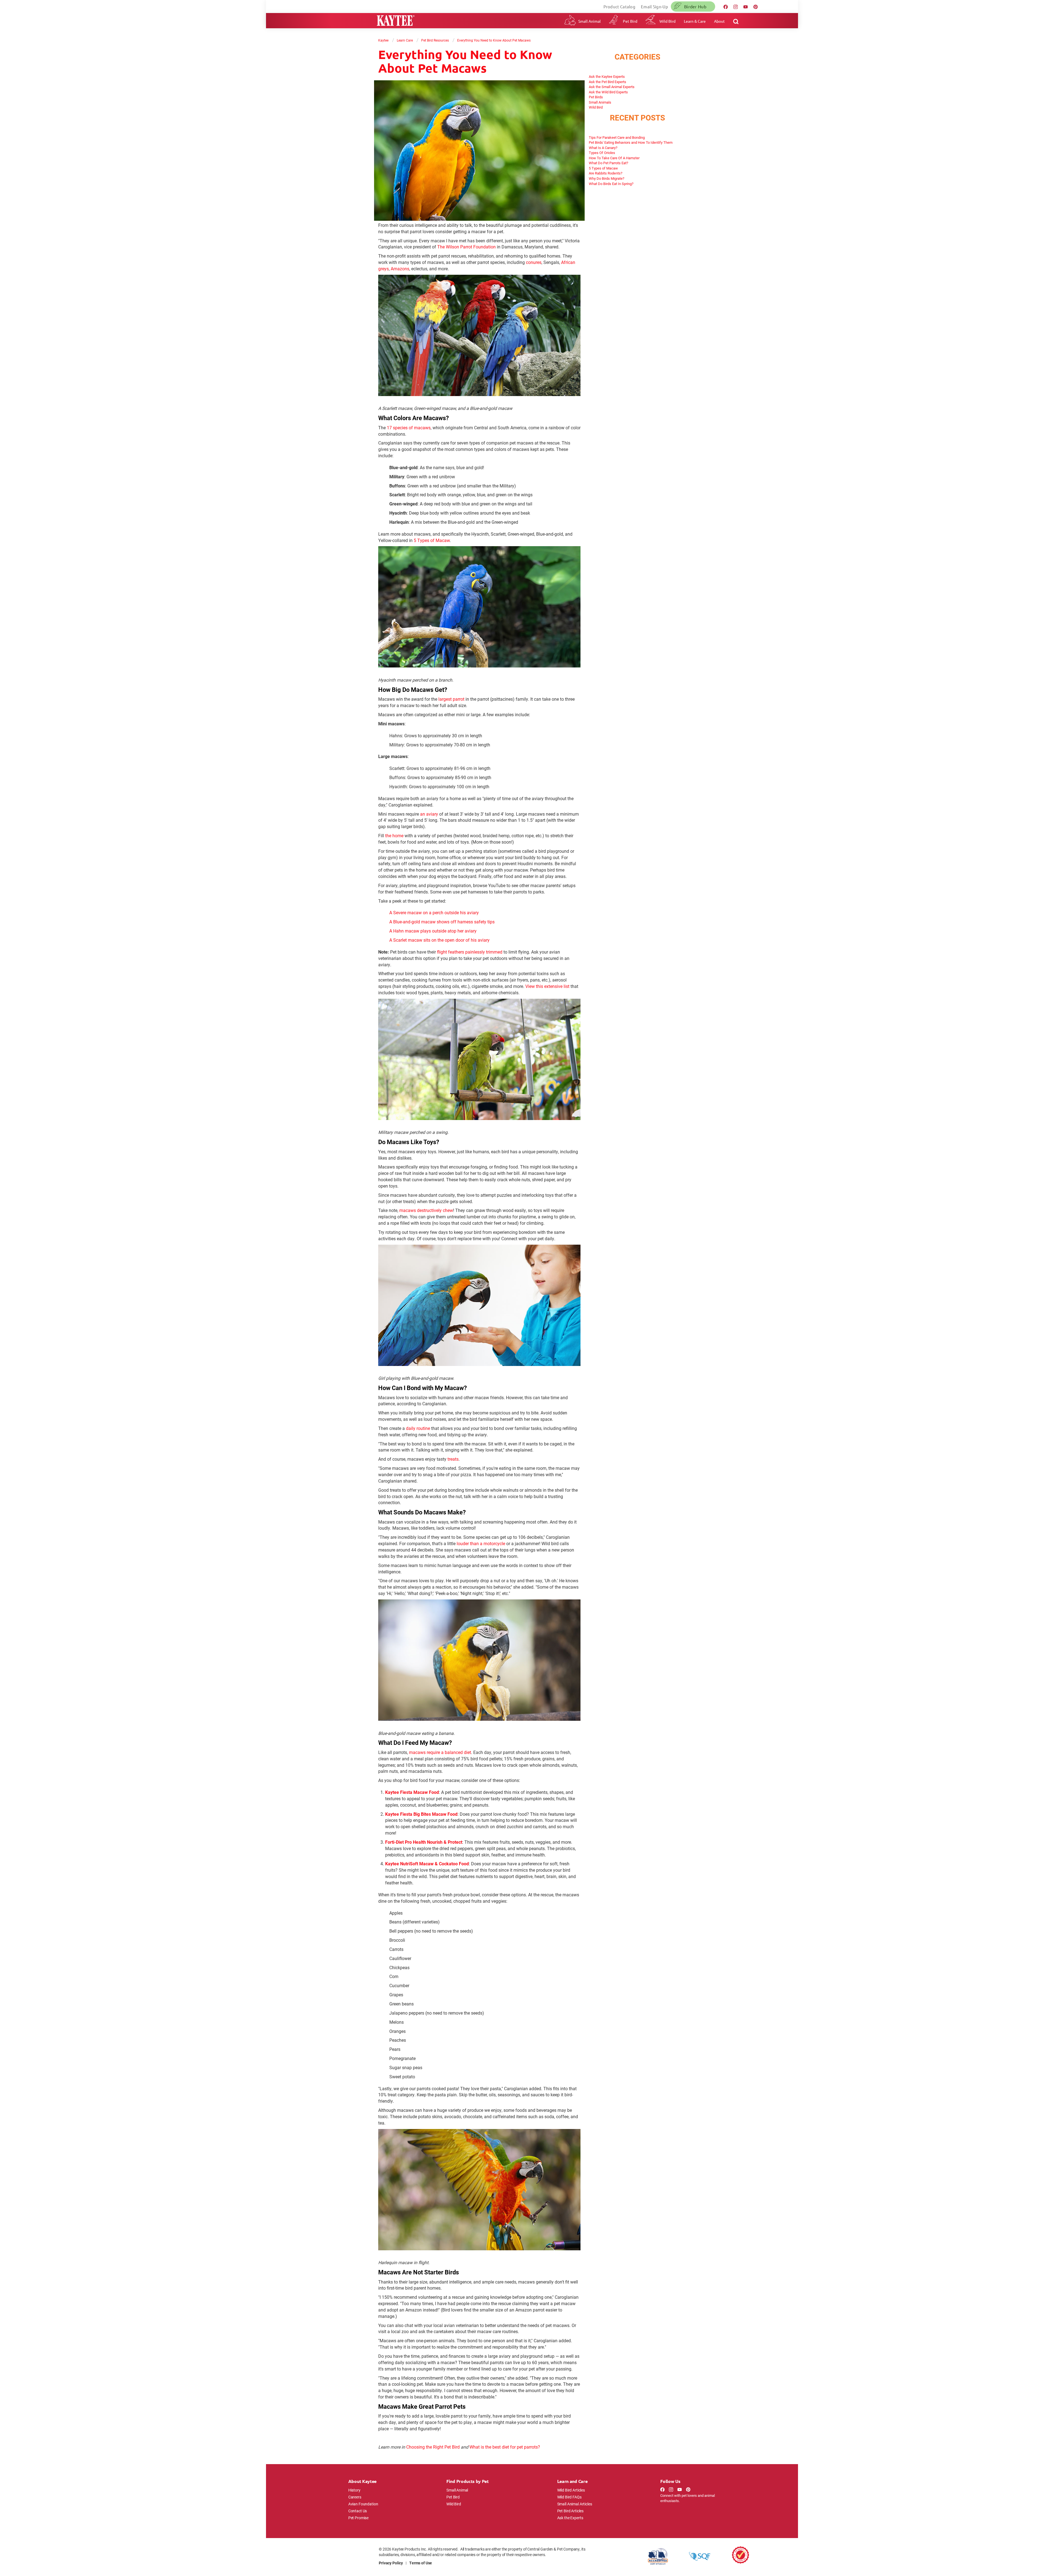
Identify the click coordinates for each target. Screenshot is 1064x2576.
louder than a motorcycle (481, 1543)
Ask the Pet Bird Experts (608, 82)
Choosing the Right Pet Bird (433, 2447)
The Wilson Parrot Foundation (466, 247)
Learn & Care (695, 21)
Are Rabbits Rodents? (606, 173)
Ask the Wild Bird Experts (608, 92)
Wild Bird (667, 21)
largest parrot (451, 699)
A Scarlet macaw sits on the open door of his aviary (439, 940)
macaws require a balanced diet (440, 1752)
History (354, 2490)
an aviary (429, 814)
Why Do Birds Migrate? (607, 178)
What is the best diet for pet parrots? (505, 2447)
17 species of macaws (409, 427)
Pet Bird (630, 21)
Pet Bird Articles (570, 2511)
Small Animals (600, 102)
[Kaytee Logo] (396, 21)
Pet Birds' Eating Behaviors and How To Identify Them (631, 142)
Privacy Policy (391, 2563)
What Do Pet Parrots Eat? (608, 163)
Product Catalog (620, 7)
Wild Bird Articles (571, 2490)
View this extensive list (547, 986)
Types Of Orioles (602, 153)
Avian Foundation (363, 2504)
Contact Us (358, 2511)
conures (534, 262)
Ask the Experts (570, 2518)
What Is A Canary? (603, 148)
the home (394, 835)
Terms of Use (421, 2563)
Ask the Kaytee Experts (607, 76)
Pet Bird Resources (435, 40)
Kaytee (383, 40)
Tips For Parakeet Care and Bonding (617, 137)
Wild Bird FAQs (569, 2497)
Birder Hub (695, 6)
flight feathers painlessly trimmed (470, 952)
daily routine (418, 1428)
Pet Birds (596, 97)
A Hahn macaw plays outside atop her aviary (433, 931)
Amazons (400, 269)
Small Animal (589, 21)
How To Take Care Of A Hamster (614, 158)
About (719, 21)
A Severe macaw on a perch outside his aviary (434, 912)
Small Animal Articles (575, 2504)
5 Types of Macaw (432, 540)
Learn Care (405, 40)
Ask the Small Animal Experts (612, 87)
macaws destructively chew (426, 1210)
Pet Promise (358, 2518)
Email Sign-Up (654, 7)
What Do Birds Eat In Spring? (611, 184)
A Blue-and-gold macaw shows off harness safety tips (442, 922)
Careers (355, 2497)
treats (453, 1459)
